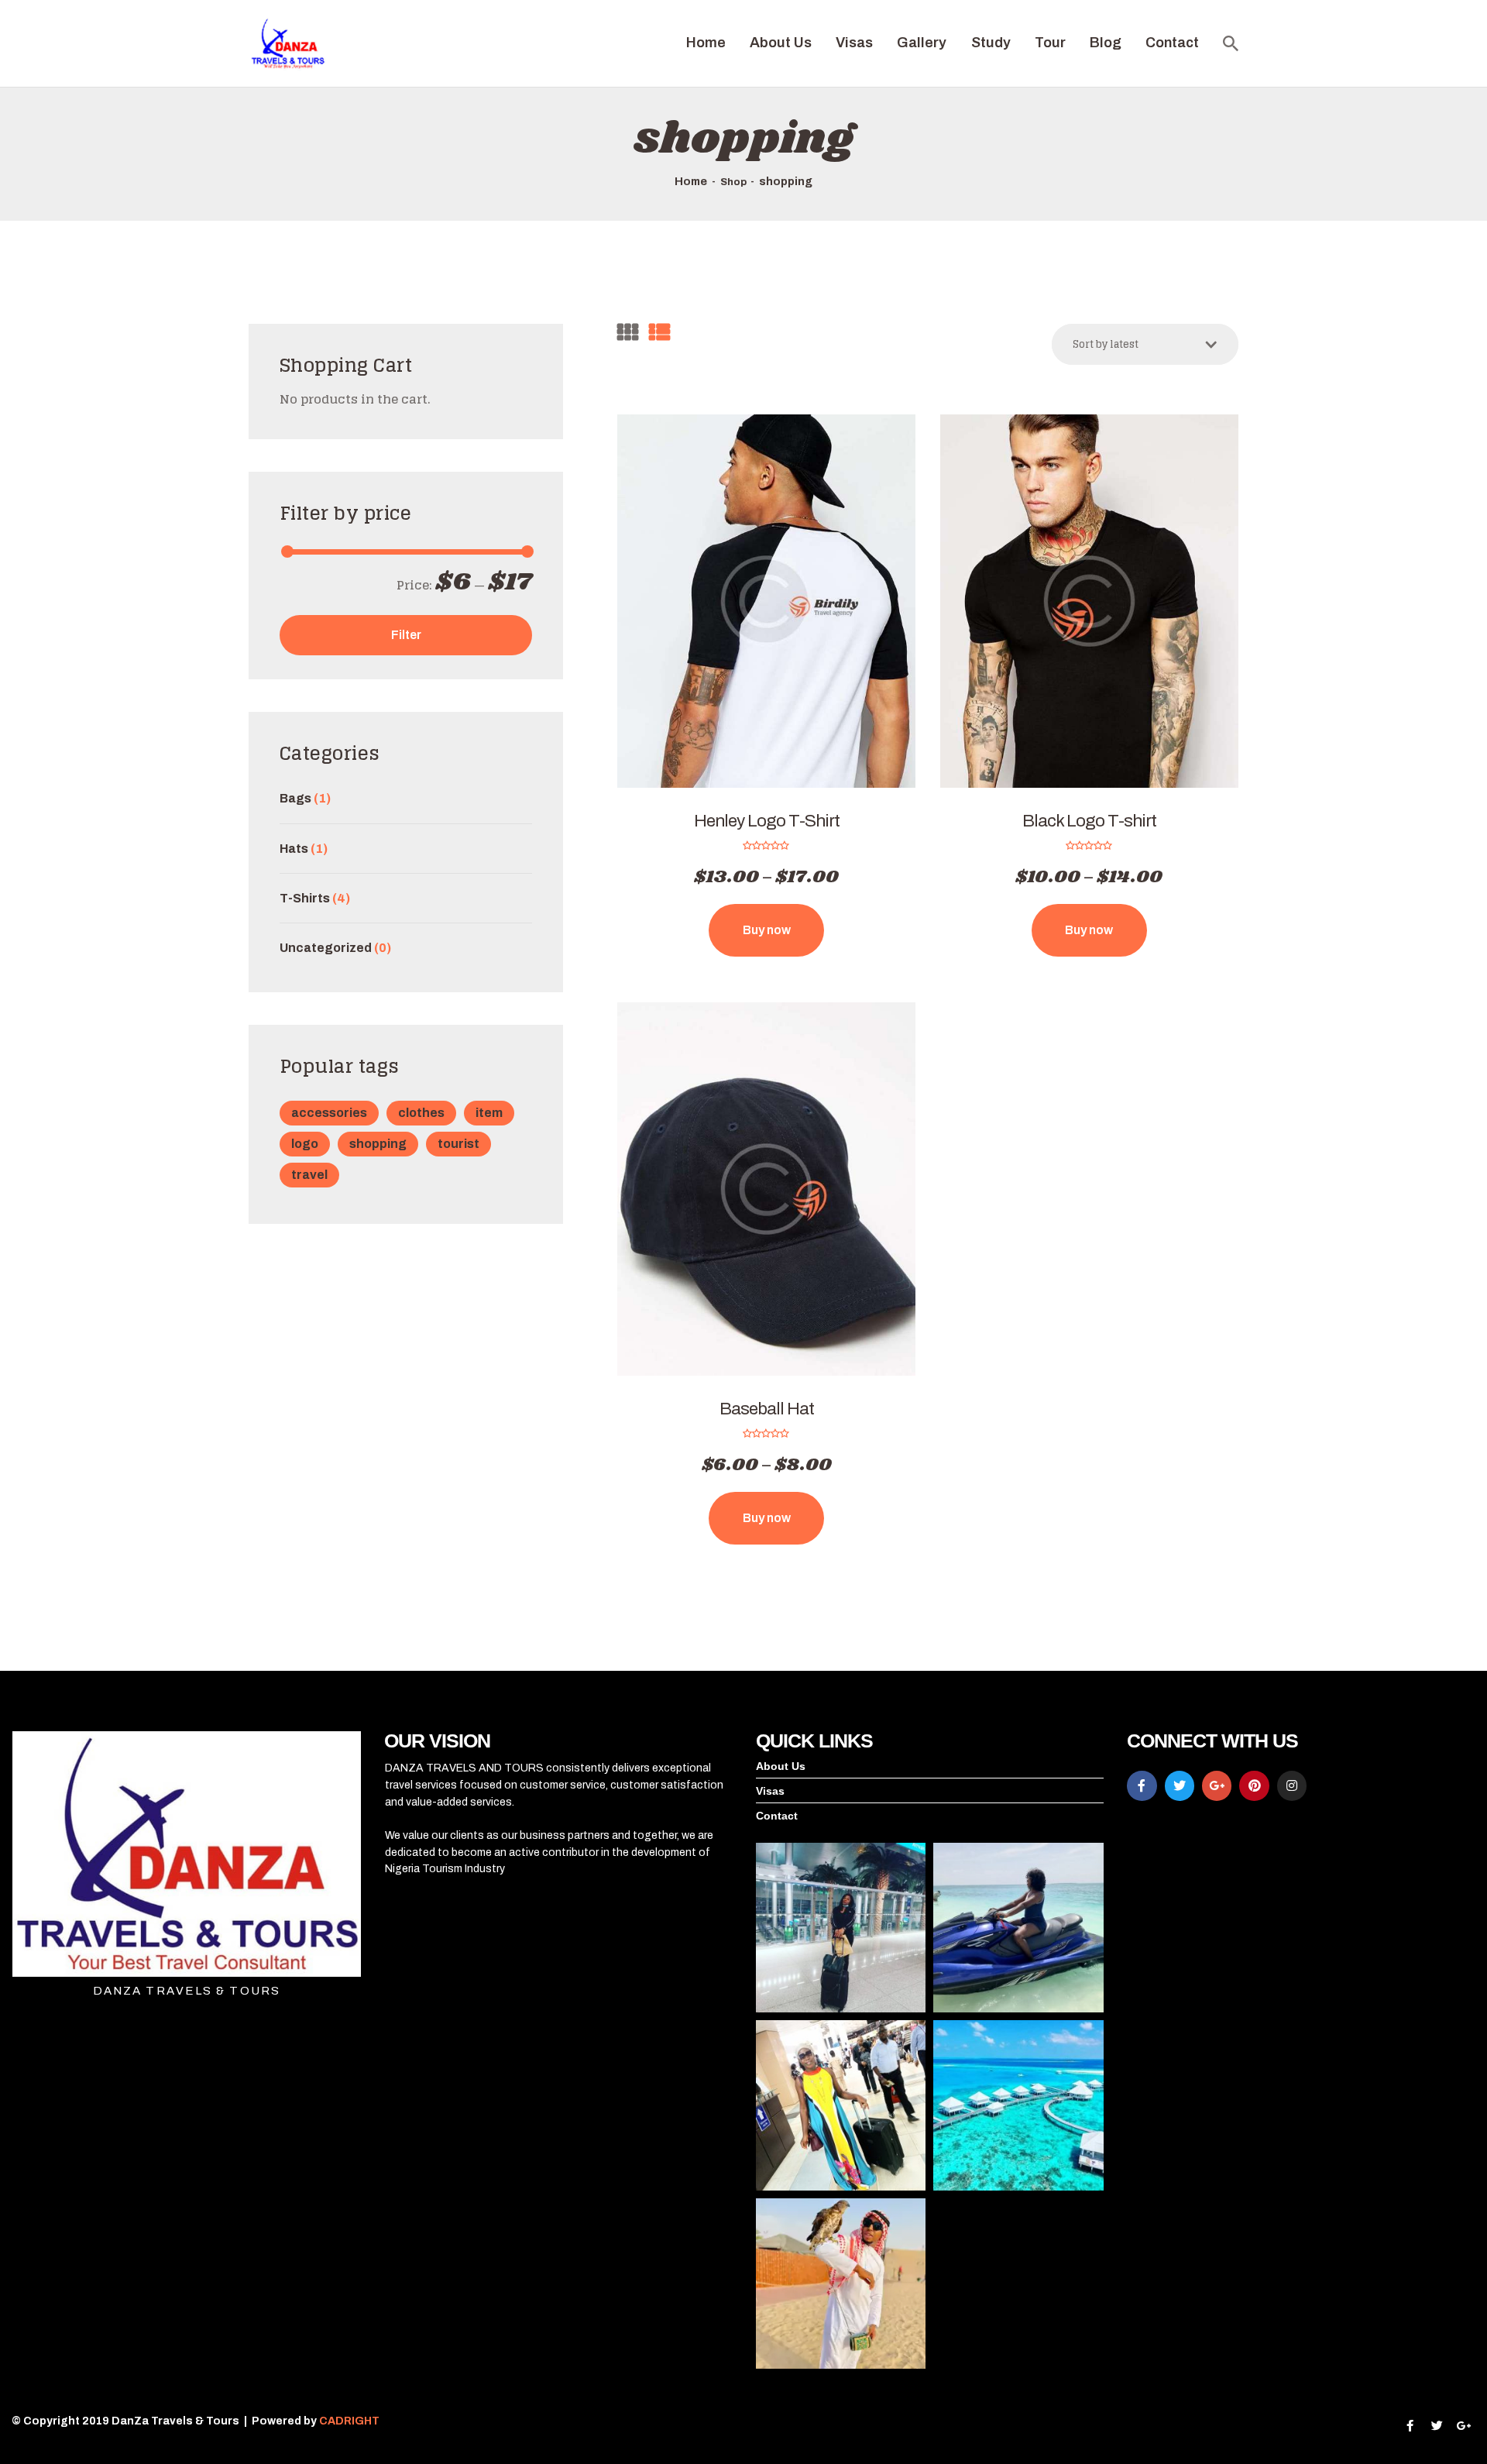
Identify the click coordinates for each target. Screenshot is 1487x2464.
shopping (378, 1144)
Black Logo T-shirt (1089, 821)
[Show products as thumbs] (628, 333)
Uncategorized (326, 948)
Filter (406, 635)
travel (309, 1175)
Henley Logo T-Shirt (767, 821)
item (489, 1113)
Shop (733, 182)
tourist (458, 1144)
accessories (329, 1113)
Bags (295, 798)
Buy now (767, 930)
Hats (294, 849)
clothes (421, 1113)
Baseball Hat (767, 1409)
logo (305, 1144)
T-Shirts (305, 898)
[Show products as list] (659, 333)
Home (691, 181)
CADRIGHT (350, 2421)
